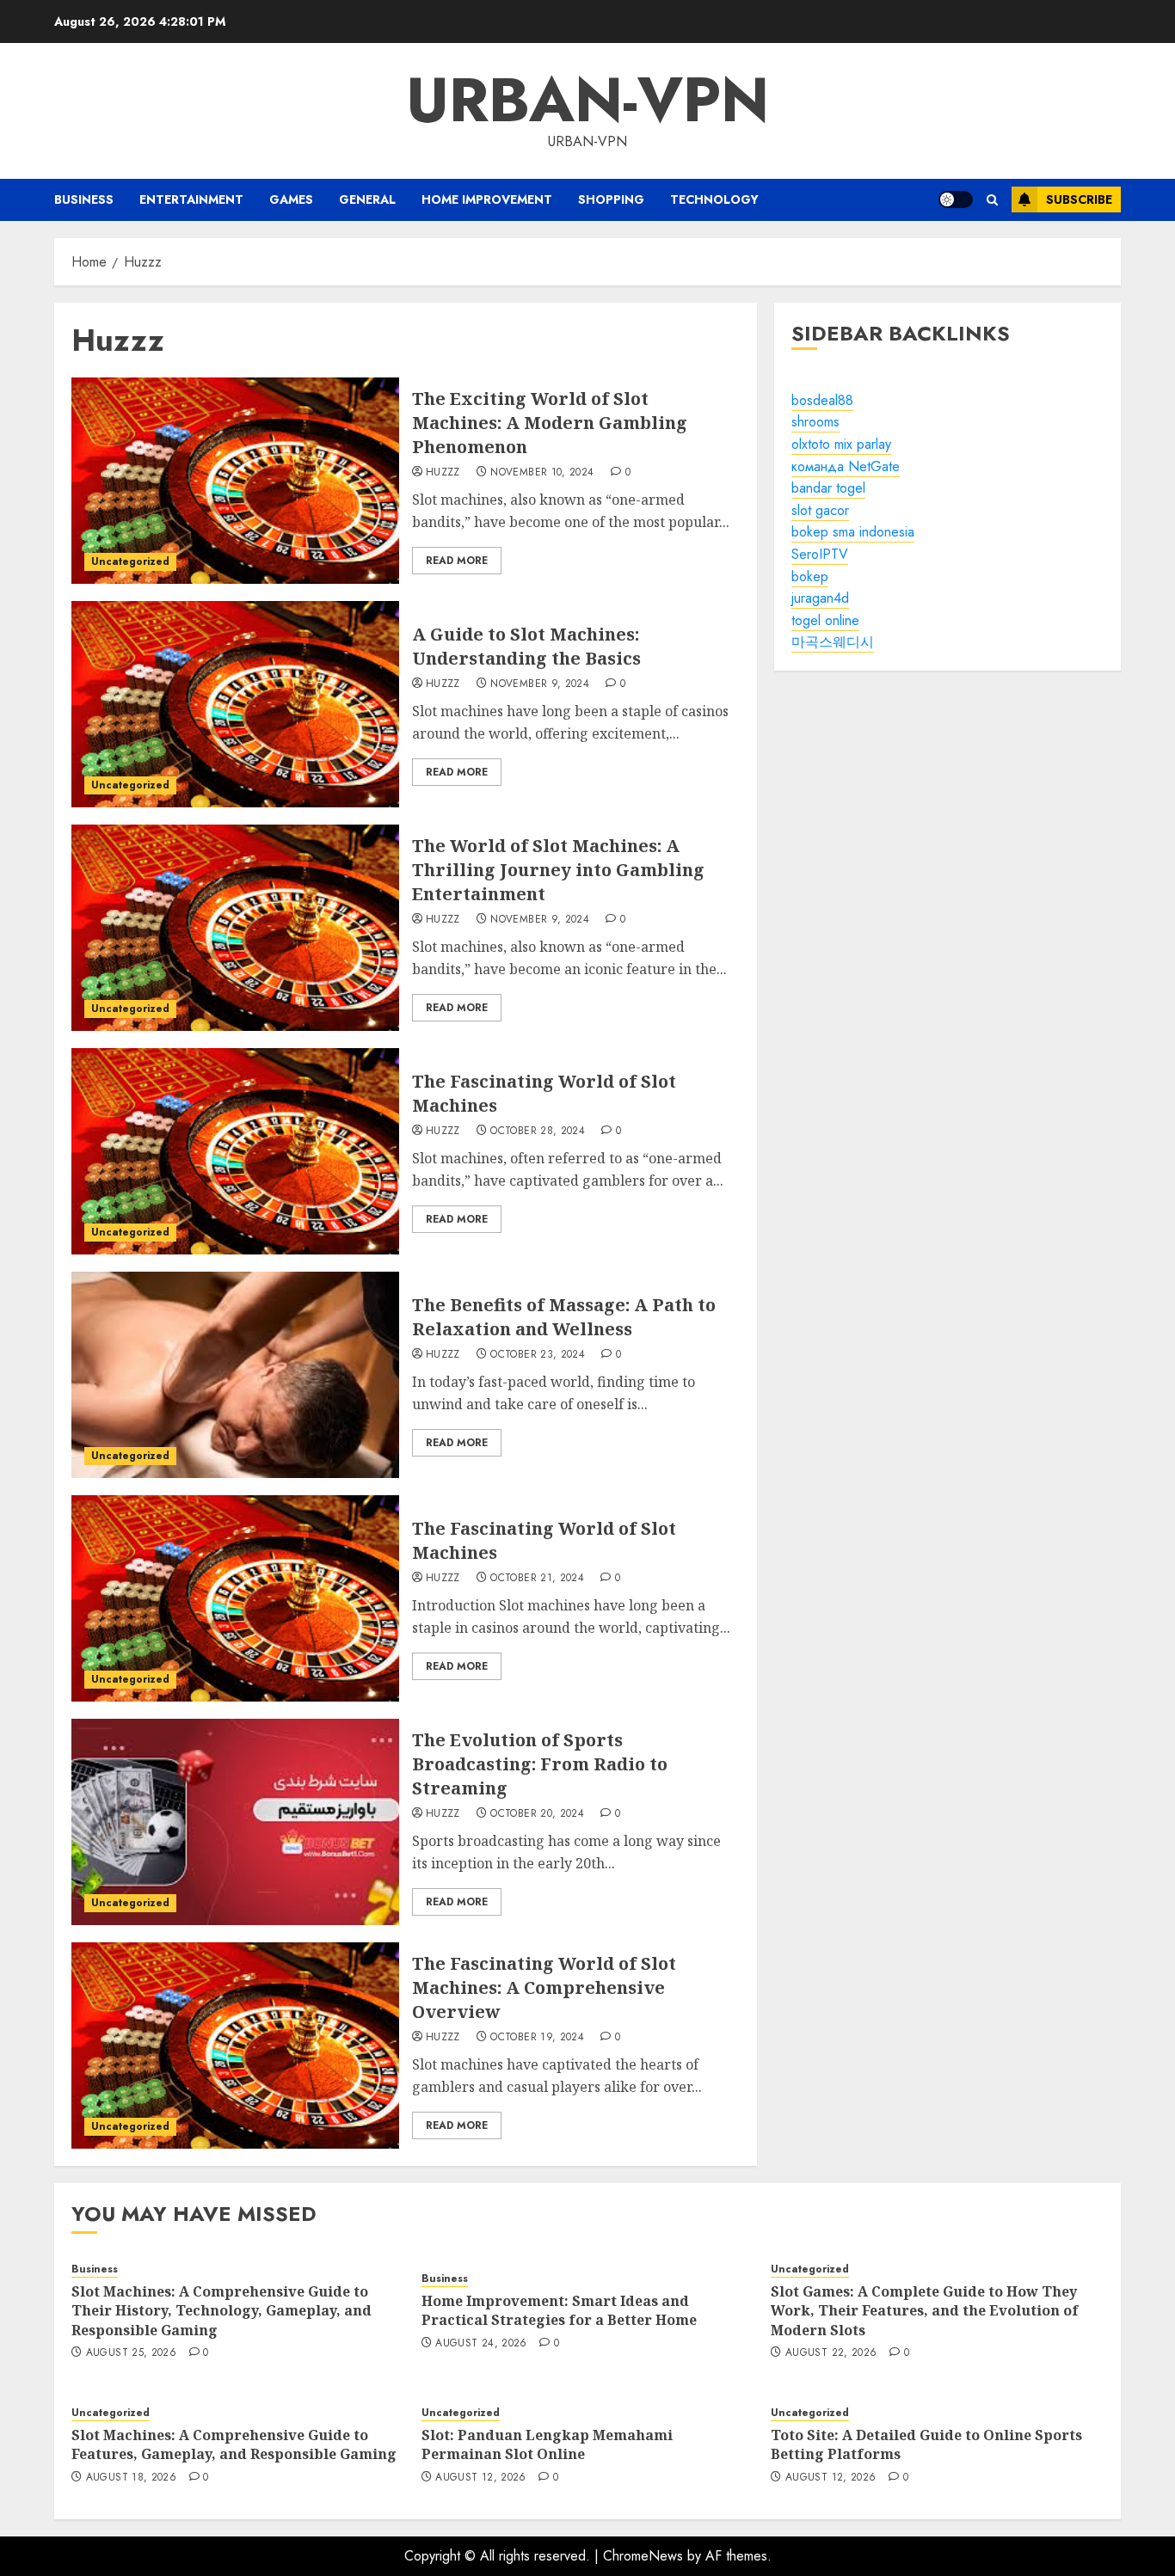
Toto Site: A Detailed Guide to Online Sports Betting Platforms (926, 2444)
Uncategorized (130, 561)
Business (84, 199)
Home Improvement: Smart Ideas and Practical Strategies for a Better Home (559, 2310)
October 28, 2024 (538, 1132)
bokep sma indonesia (853, 533)
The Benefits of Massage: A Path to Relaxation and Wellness (564, 1317)
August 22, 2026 (831, 2353)
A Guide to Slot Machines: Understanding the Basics (526, 646)
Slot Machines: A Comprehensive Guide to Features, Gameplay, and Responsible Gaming (234, 2444)
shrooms (815, 423)
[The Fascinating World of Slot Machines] (235, 1151)
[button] (992, 200)
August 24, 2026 (481, 2344)
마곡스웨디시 (833, 643)
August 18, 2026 (131, 2478)
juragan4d (820, 598)
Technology (714, 199)
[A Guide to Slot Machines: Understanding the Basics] (235, 704)
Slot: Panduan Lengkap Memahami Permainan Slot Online (547, 2444)
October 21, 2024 (537, 1579)
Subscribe (1079, 199)
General (367, 199)
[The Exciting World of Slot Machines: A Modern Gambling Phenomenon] (235, 481)
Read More (457, 561)
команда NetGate (846, 466)
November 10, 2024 (542, 473)
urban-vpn (587, 100)
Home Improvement (487, 199)
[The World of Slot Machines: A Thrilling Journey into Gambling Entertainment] (235, 928)
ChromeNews (643, 2556)
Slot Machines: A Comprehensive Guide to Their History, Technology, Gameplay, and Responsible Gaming (221, 2311)
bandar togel (828, 488)
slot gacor (820, 510)
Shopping (611, 199)
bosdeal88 (822, 400)
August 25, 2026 (131, 2353)
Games (291, 199)
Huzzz (443, 473)
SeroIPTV (820, 554)
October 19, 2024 (537, 2038)
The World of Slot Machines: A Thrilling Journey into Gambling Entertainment (558, 870)
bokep (810, 577)
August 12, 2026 (480, 2478)
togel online (825, 620)
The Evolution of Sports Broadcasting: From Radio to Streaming (540, 1764)
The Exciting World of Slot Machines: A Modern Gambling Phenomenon (550, 423)
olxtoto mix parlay (841, 444)
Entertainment (191, 199)
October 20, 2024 (537, 1814)
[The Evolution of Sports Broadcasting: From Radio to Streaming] (235, 1822)
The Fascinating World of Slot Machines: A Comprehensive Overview (544, 1987)
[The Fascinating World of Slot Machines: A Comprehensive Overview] (235, 2045)
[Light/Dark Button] (956, 199)
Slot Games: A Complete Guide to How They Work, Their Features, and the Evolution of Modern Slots (925, 2311)
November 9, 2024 (540, 684)
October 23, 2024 (538, 1355)
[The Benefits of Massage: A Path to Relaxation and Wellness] (235, 1375)
